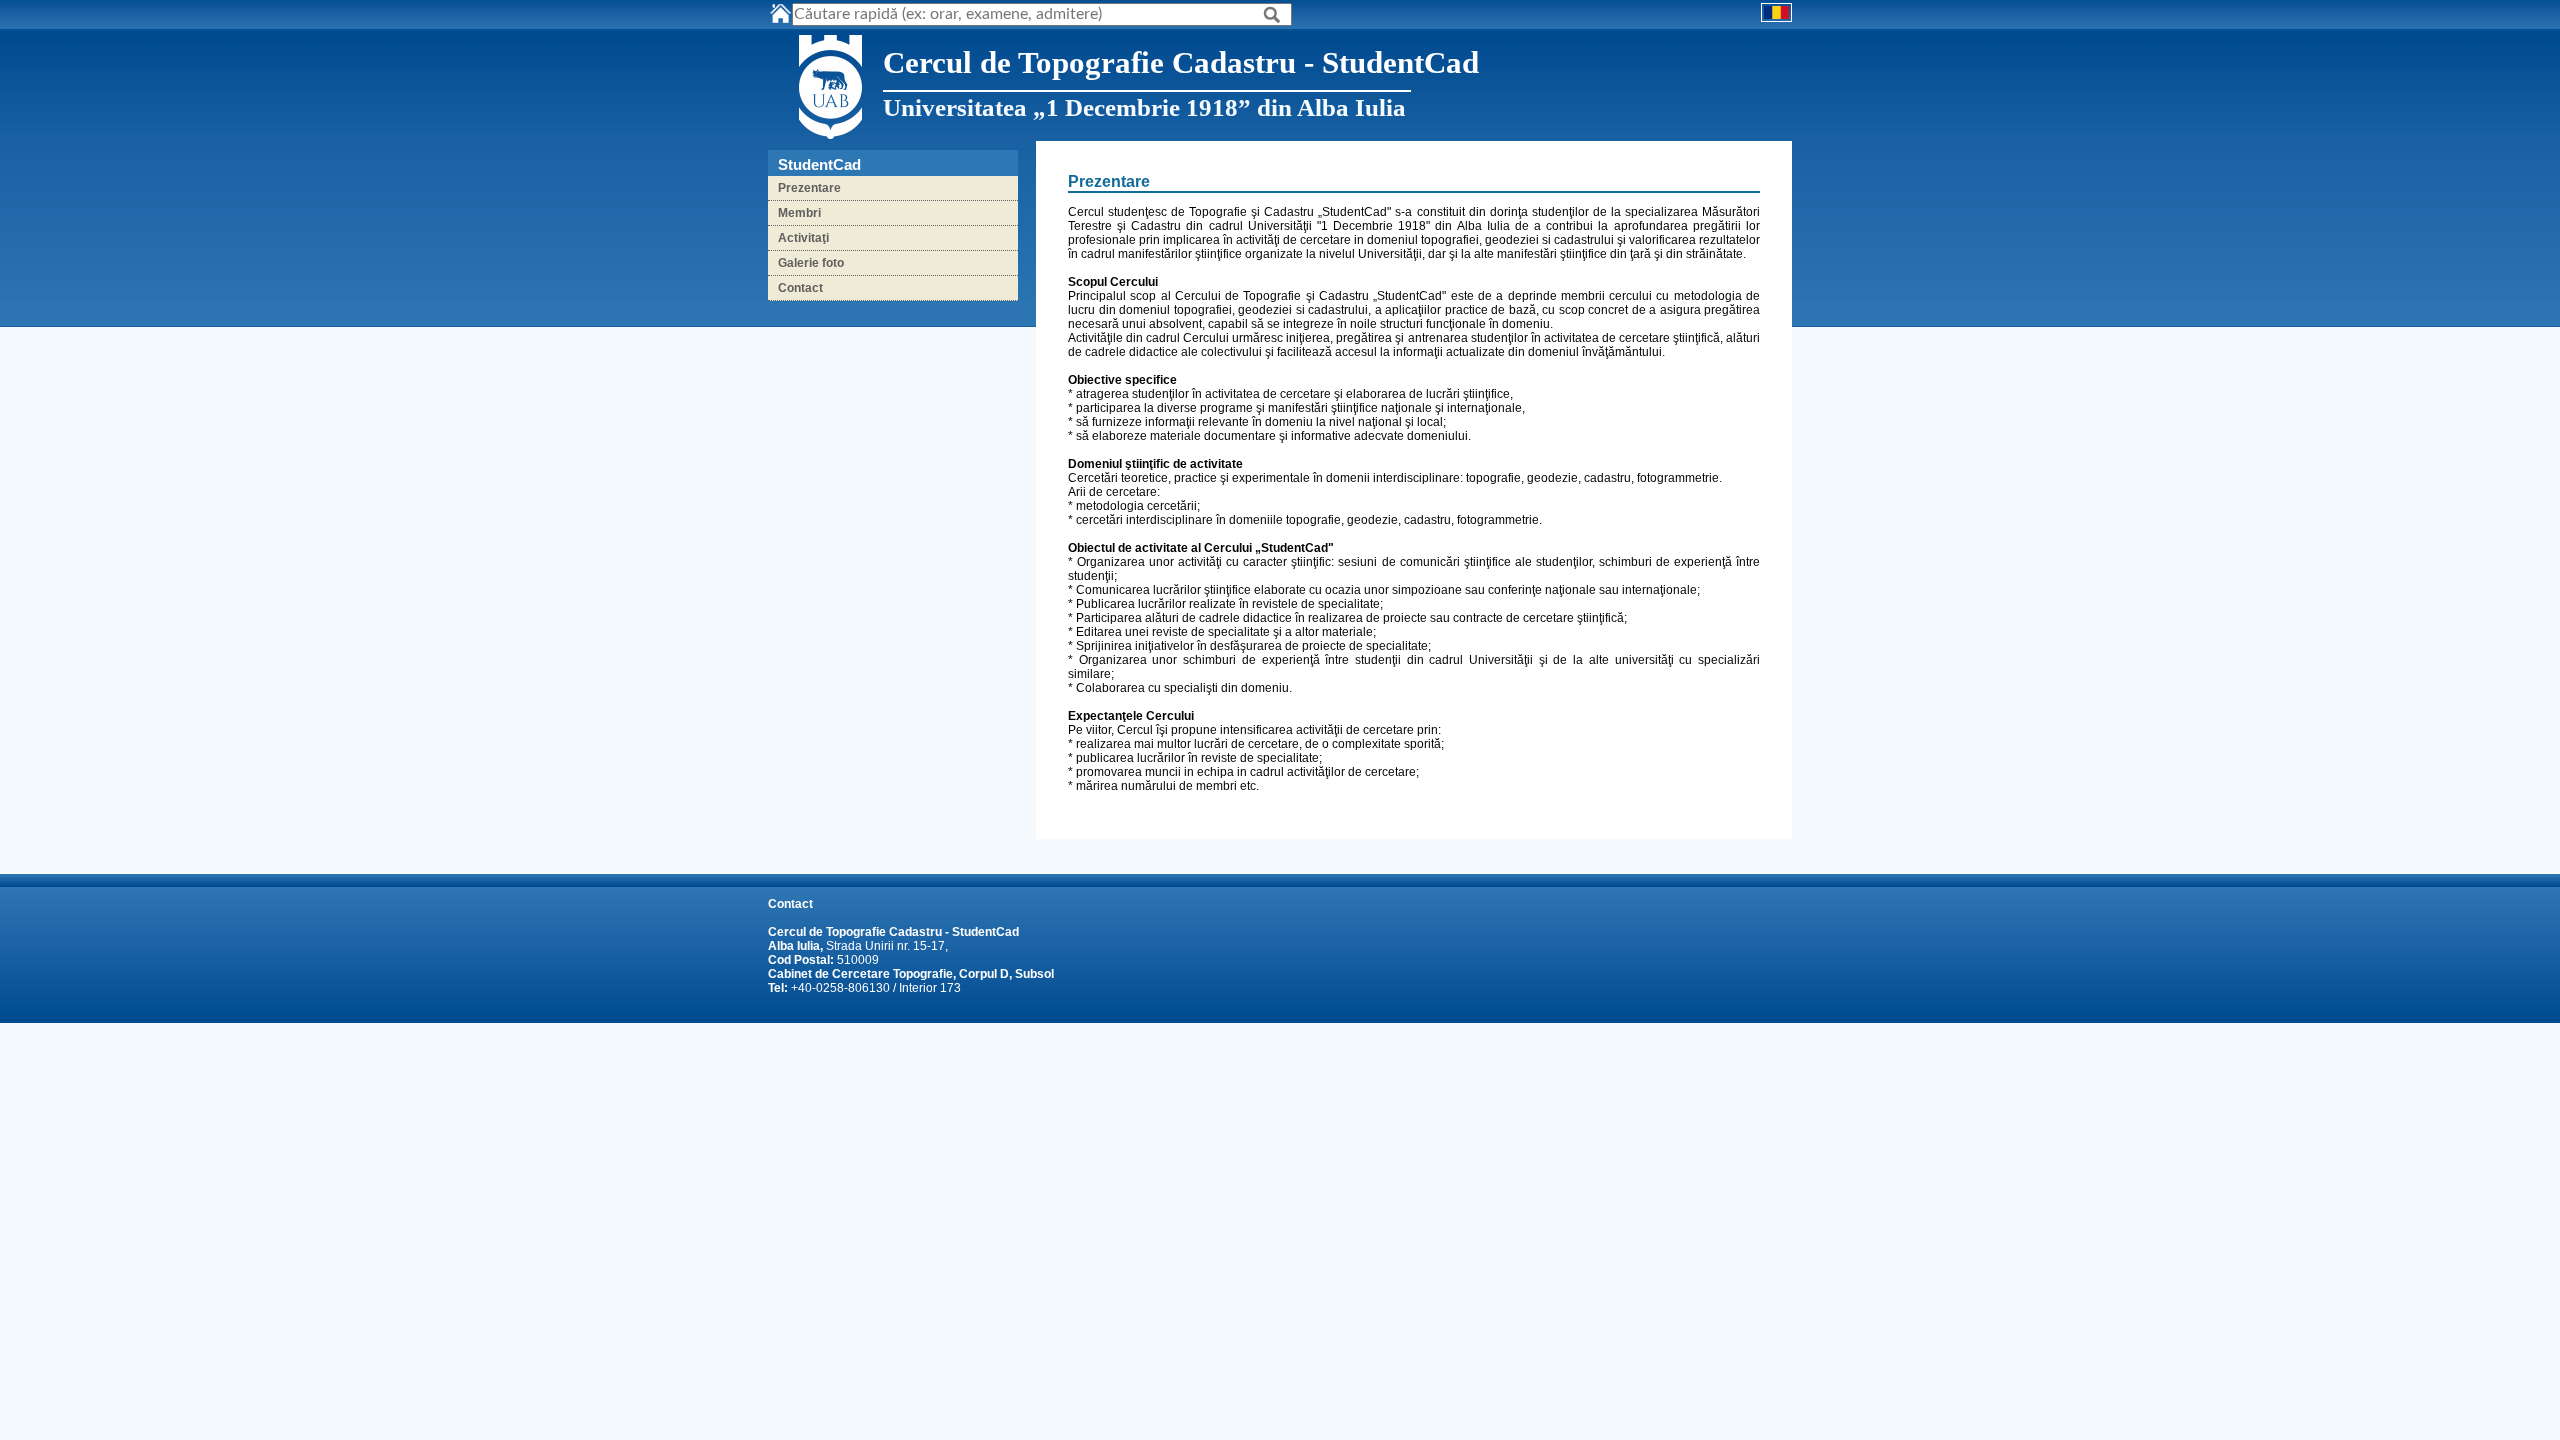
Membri (799, 213)
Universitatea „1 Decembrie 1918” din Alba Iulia (1144, 107)
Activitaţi (803, 238)
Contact (800, 288)
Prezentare (809, 188)
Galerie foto (811, 263)
